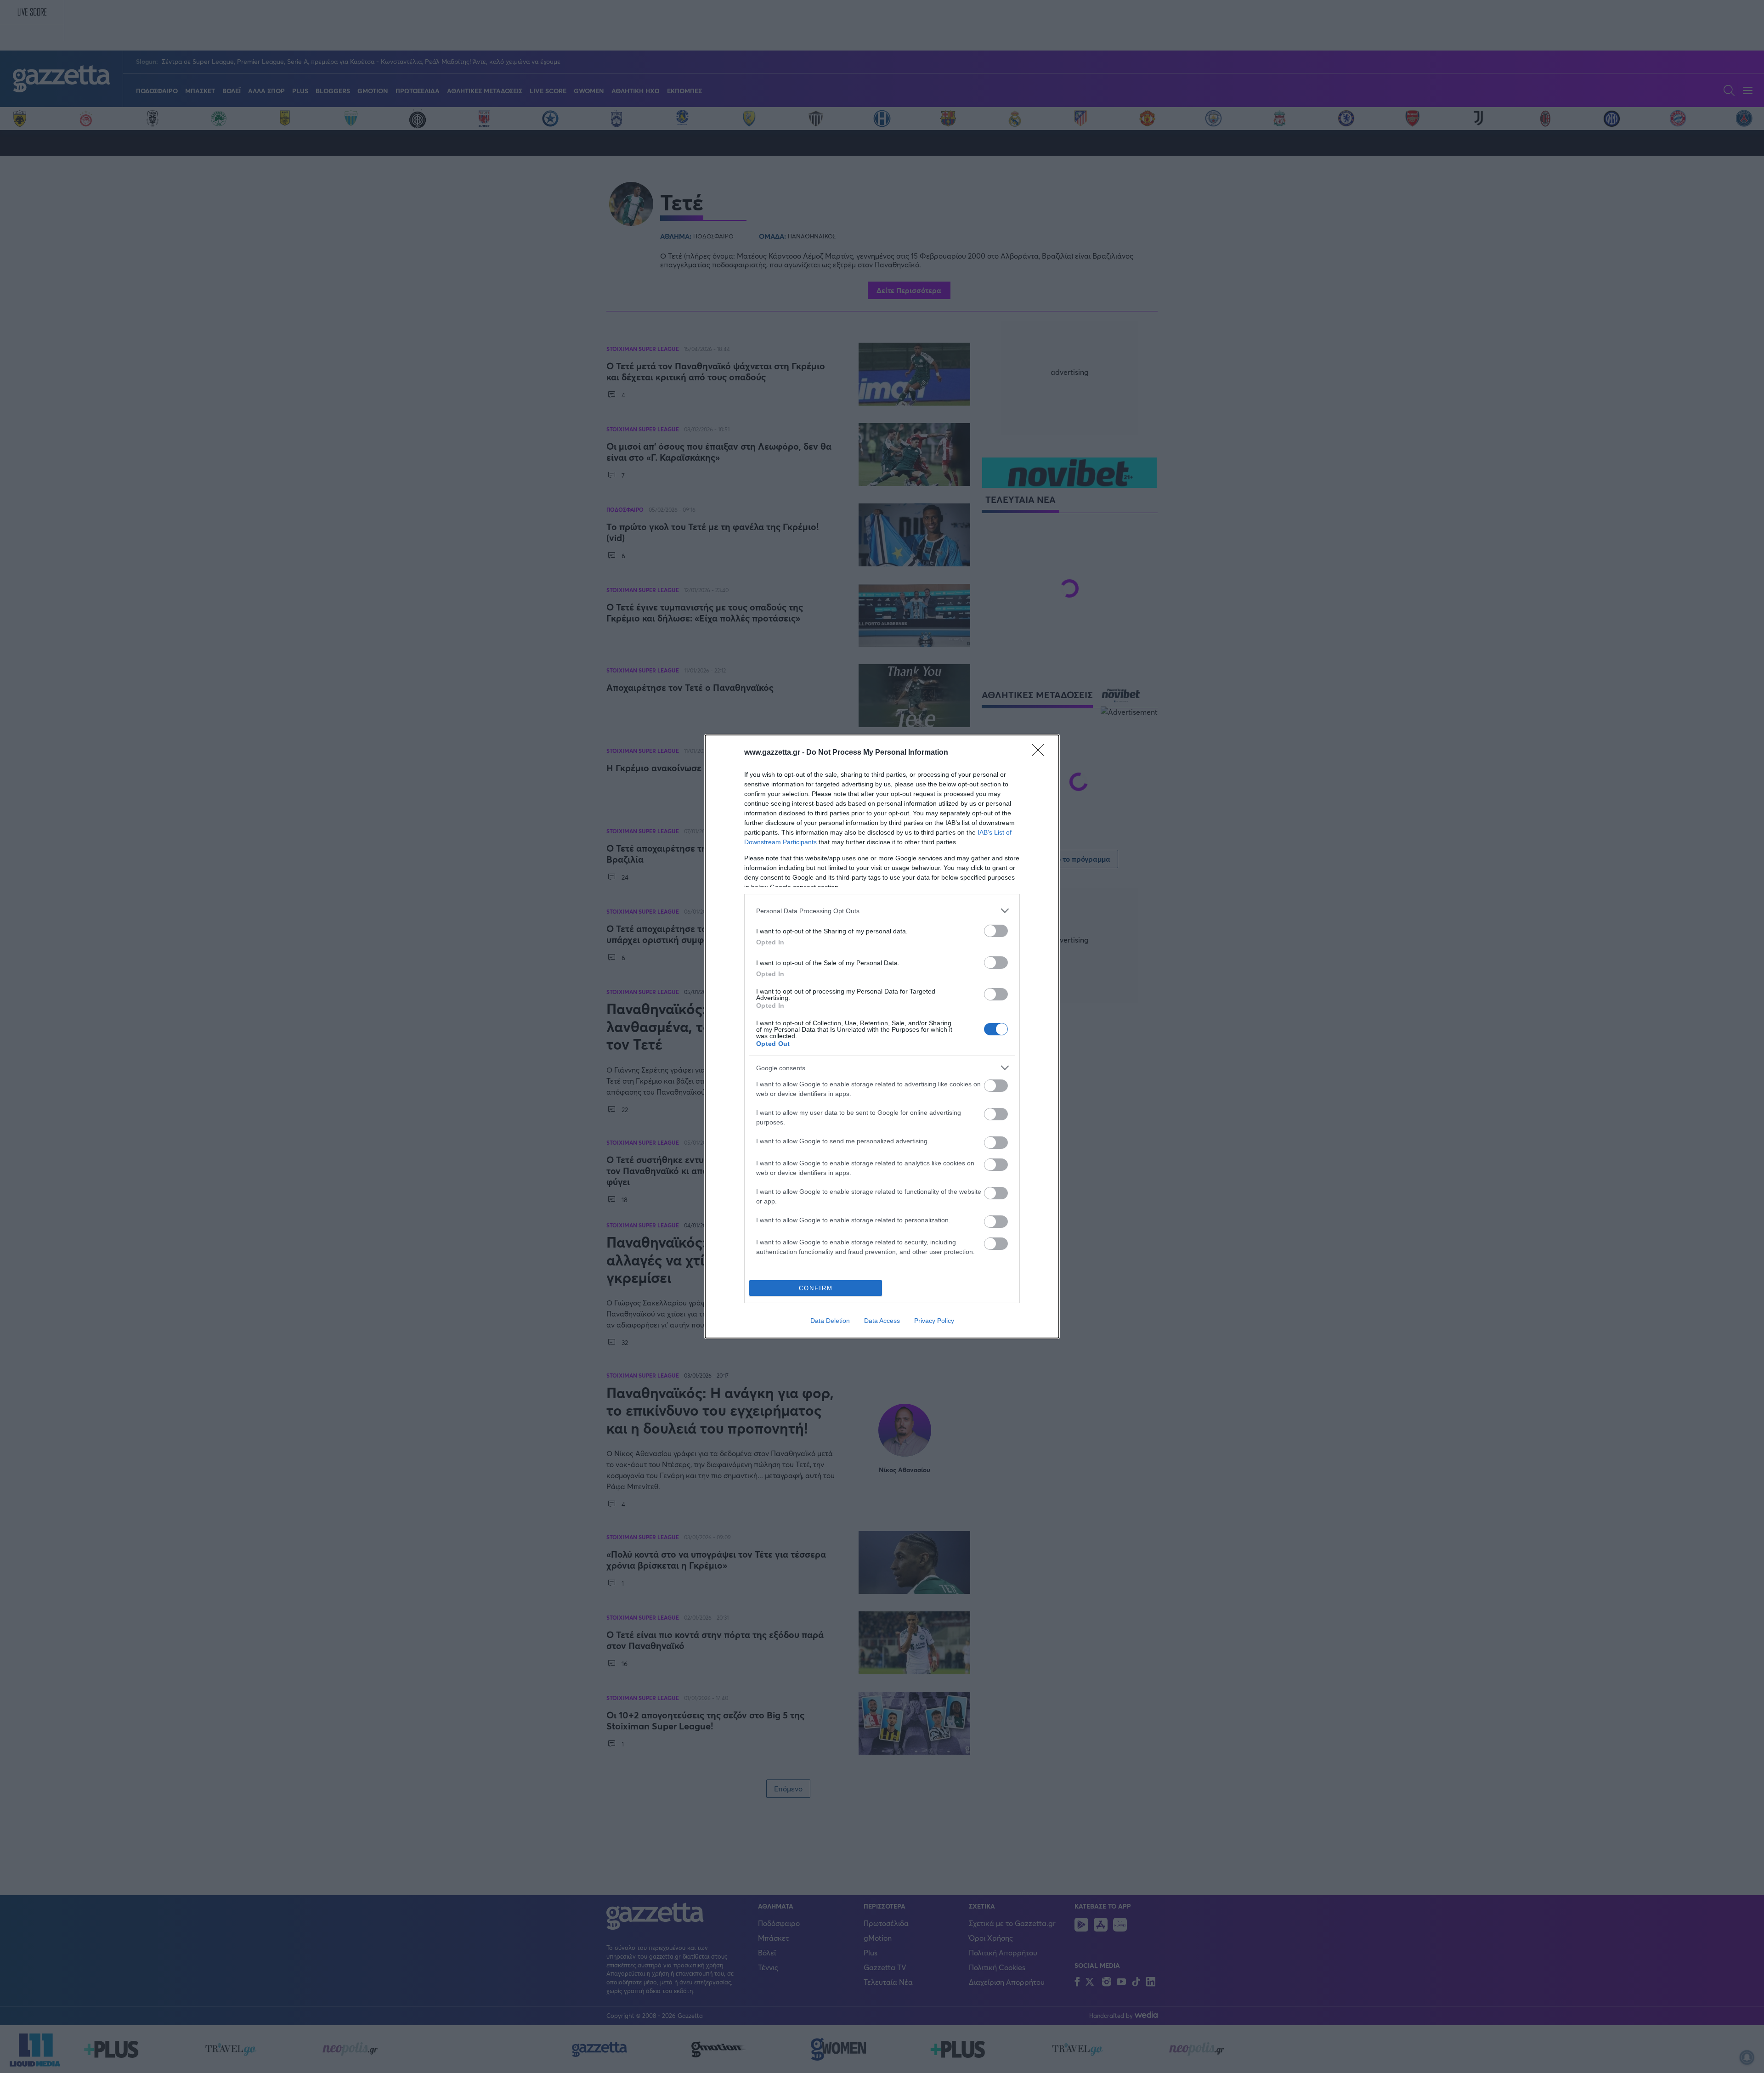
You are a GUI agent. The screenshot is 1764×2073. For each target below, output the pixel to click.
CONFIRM (816, 1288)
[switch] (996, 931)
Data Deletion (830, 1321)
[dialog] (882, 1036)
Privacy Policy (934, 1321)
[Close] (1041, 753)
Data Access (882, 1321)
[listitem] (882, 911)
